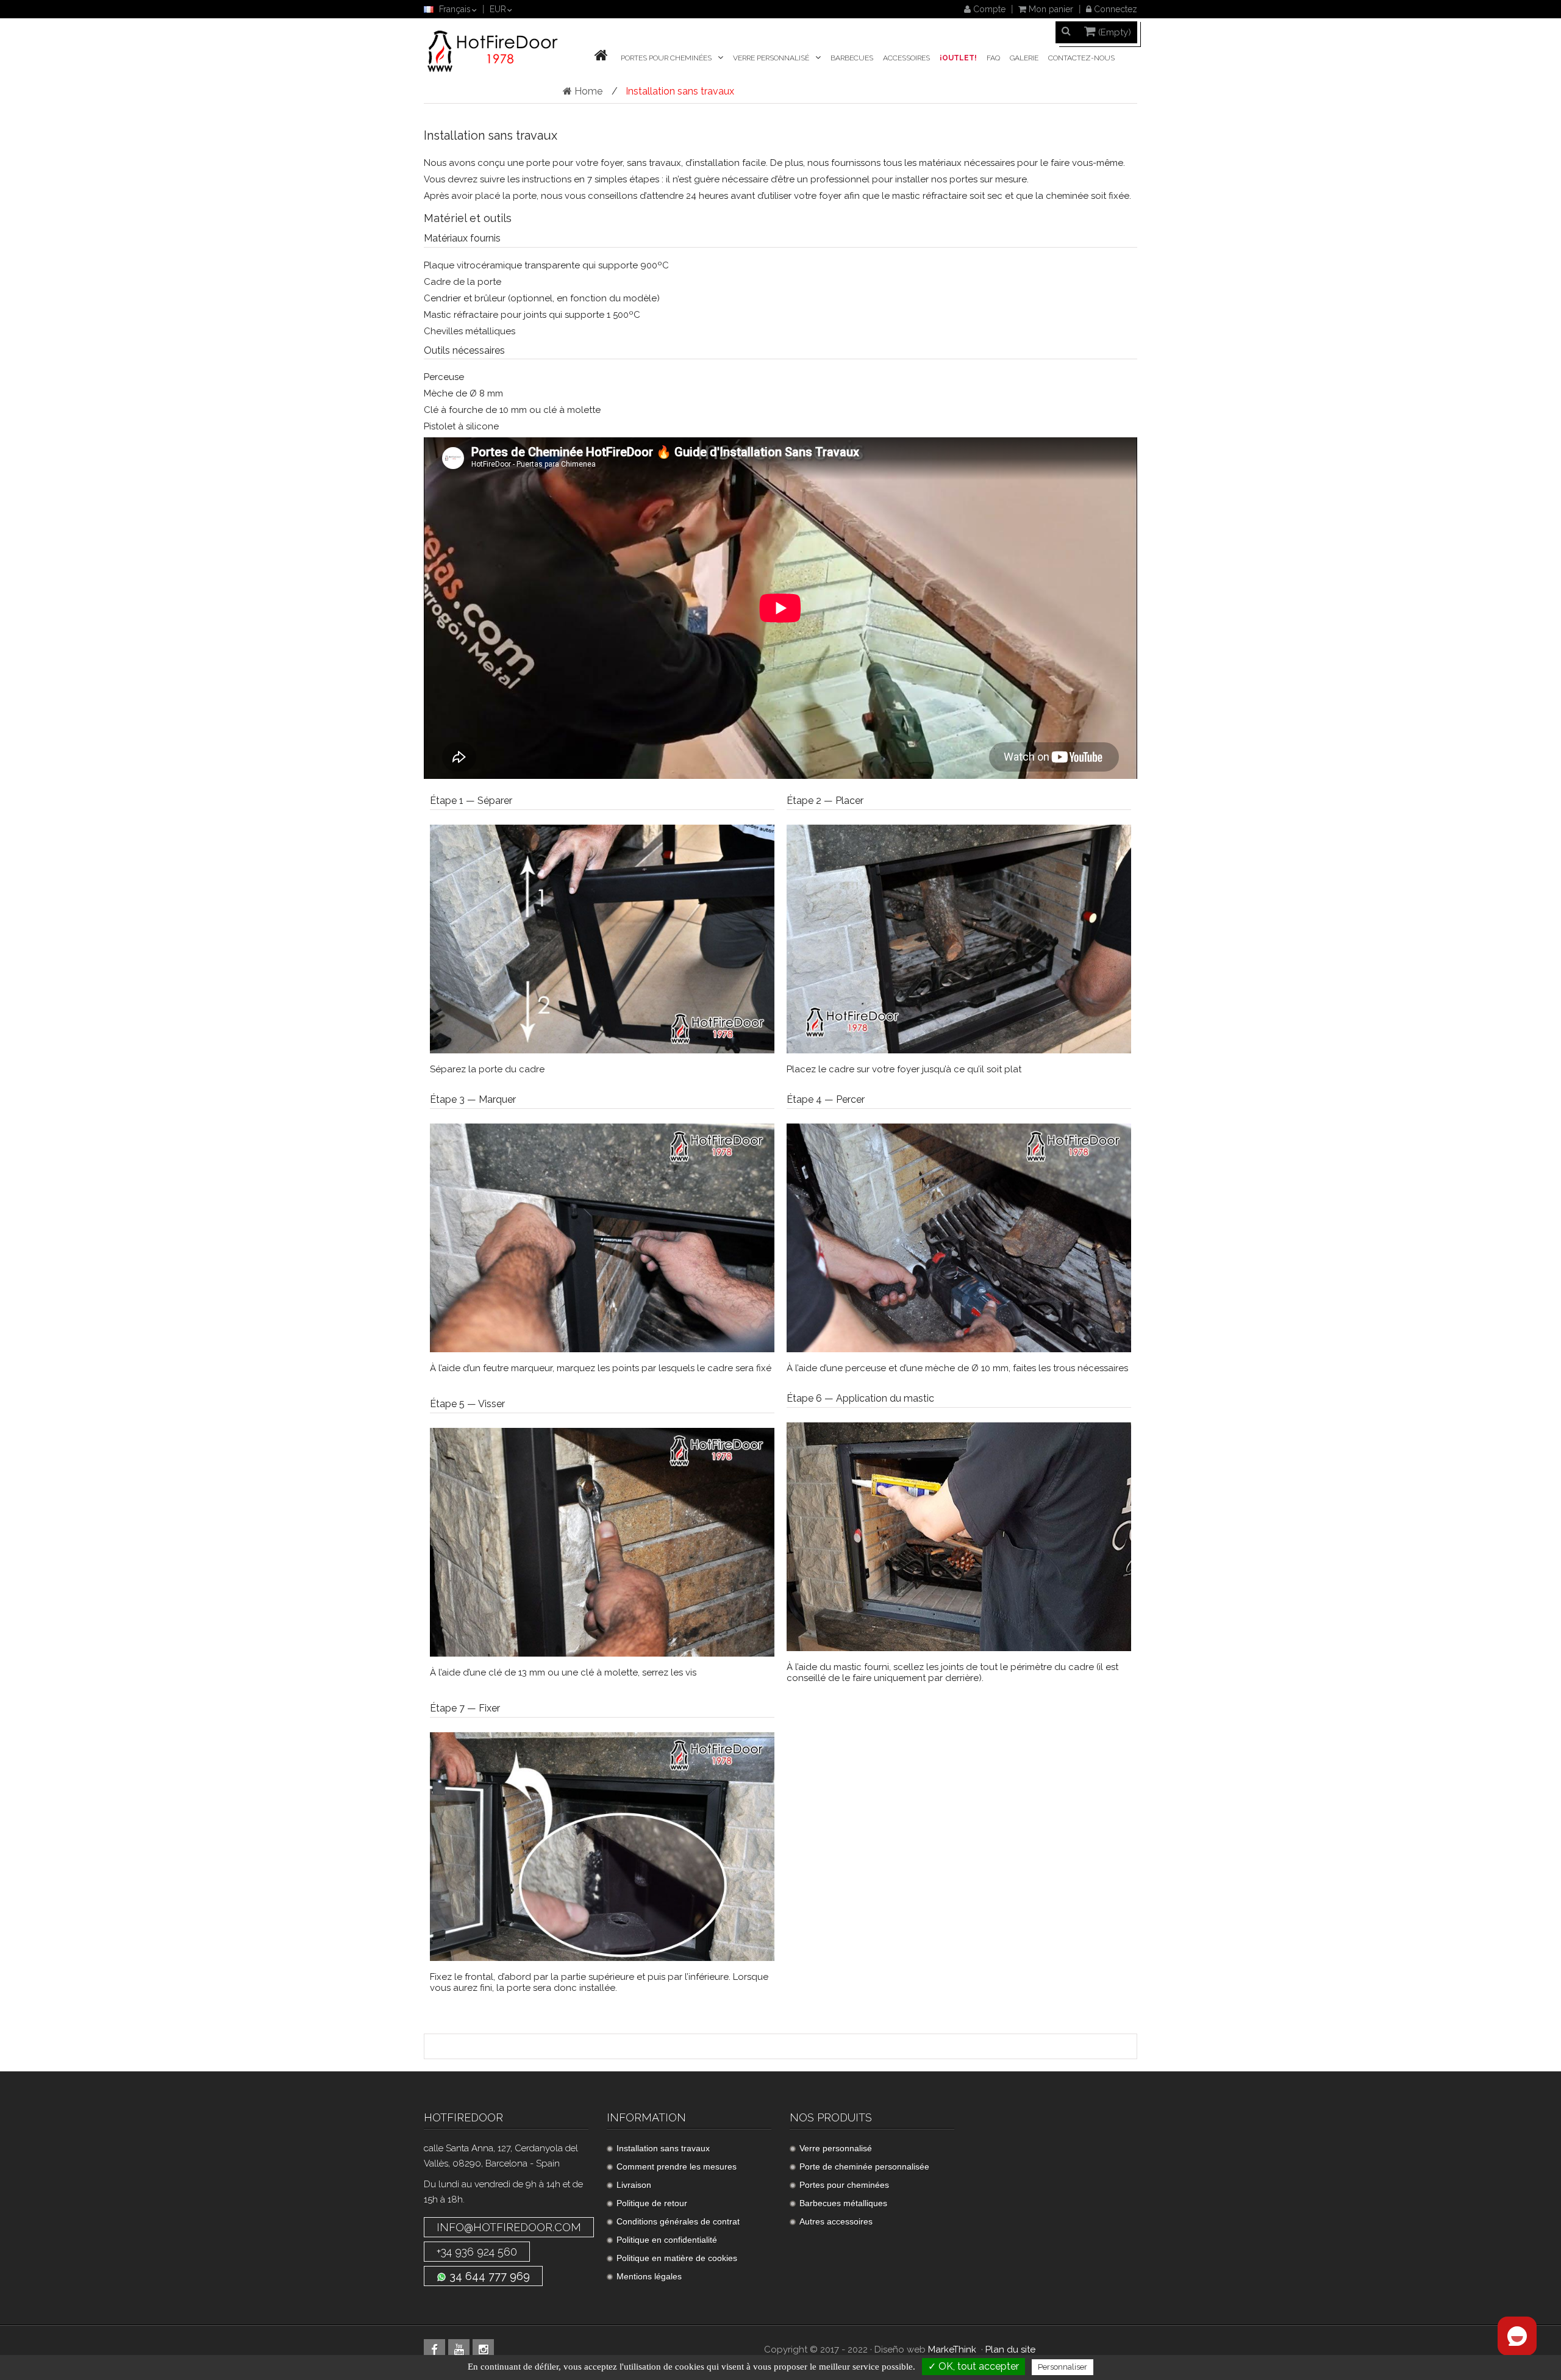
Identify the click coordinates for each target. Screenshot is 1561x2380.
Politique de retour (652, 2203)
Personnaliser (1063, 2367)
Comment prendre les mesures (677, 2167)
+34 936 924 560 (477, 2252)
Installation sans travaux (663, 2148)
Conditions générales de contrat (678, 2221)
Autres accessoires (836, 2221)
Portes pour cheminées (844, 2185)
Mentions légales (649, 2276)
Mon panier (1050, 9)
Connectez (1114, 9)
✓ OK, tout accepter (973, 2366)
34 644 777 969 (488, 2276)
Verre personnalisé (836, 2148)
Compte (988, 9)
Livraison (634, 2185)
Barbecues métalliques (843, 2203)
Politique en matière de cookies (677, 2258)
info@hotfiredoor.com (509, 2227)
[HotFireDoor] (493, 51)
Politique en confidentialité (667, 2240)
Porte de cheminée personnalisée (864, 2167)
